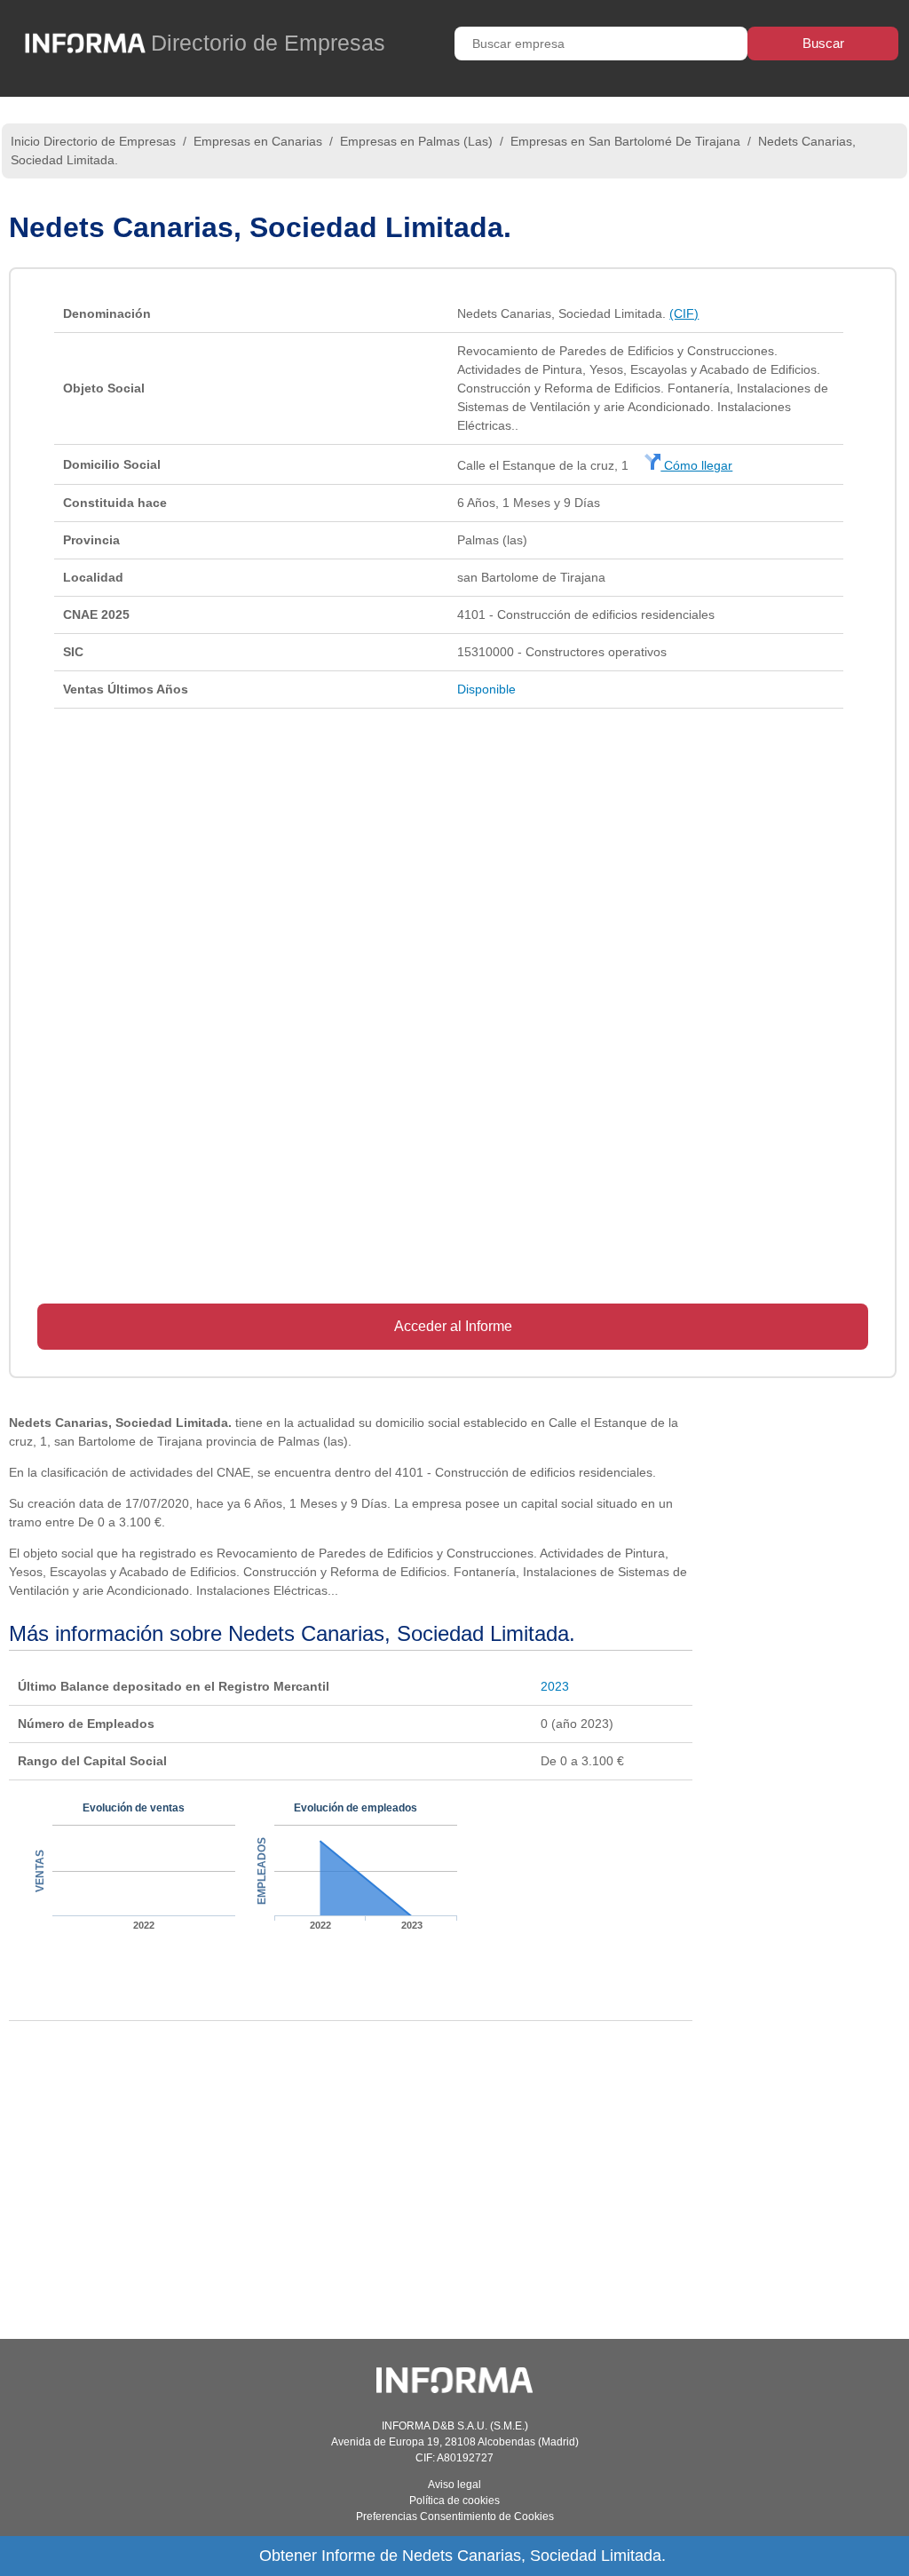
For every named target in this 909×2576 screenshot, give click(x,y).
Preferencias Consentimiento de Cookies (455, 2517)
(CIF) (684, 313)
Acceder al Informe (453, 1326)
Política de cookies (454, 2501)
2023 (555, 1686)
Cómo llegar (696, 465)
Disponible (486, 689)
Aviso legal (454, 2485)
